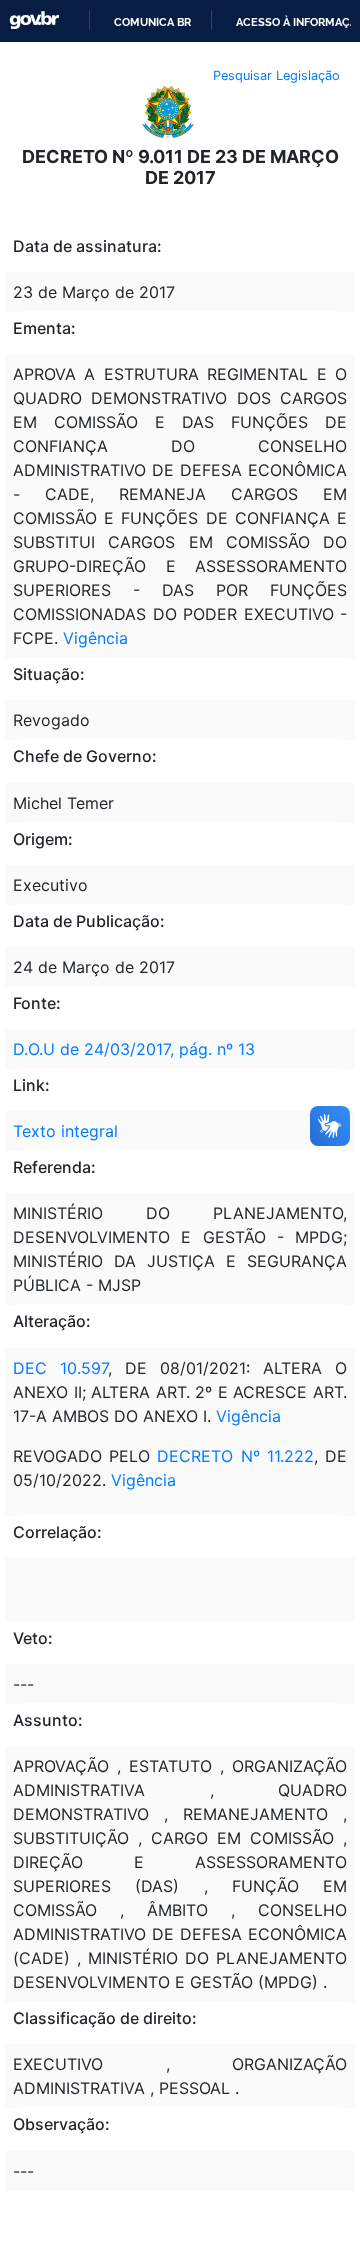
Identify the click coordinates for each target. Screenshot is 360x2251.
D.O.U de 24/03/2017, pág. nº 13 (134, 1049)
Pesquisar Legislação (276, 75)
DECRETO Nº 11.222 (235, 1456)
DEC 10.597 (60, 1368)
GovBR (34, 20)
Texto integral (65, 1131)
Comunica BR (152, 22)
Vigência (95, 638)
